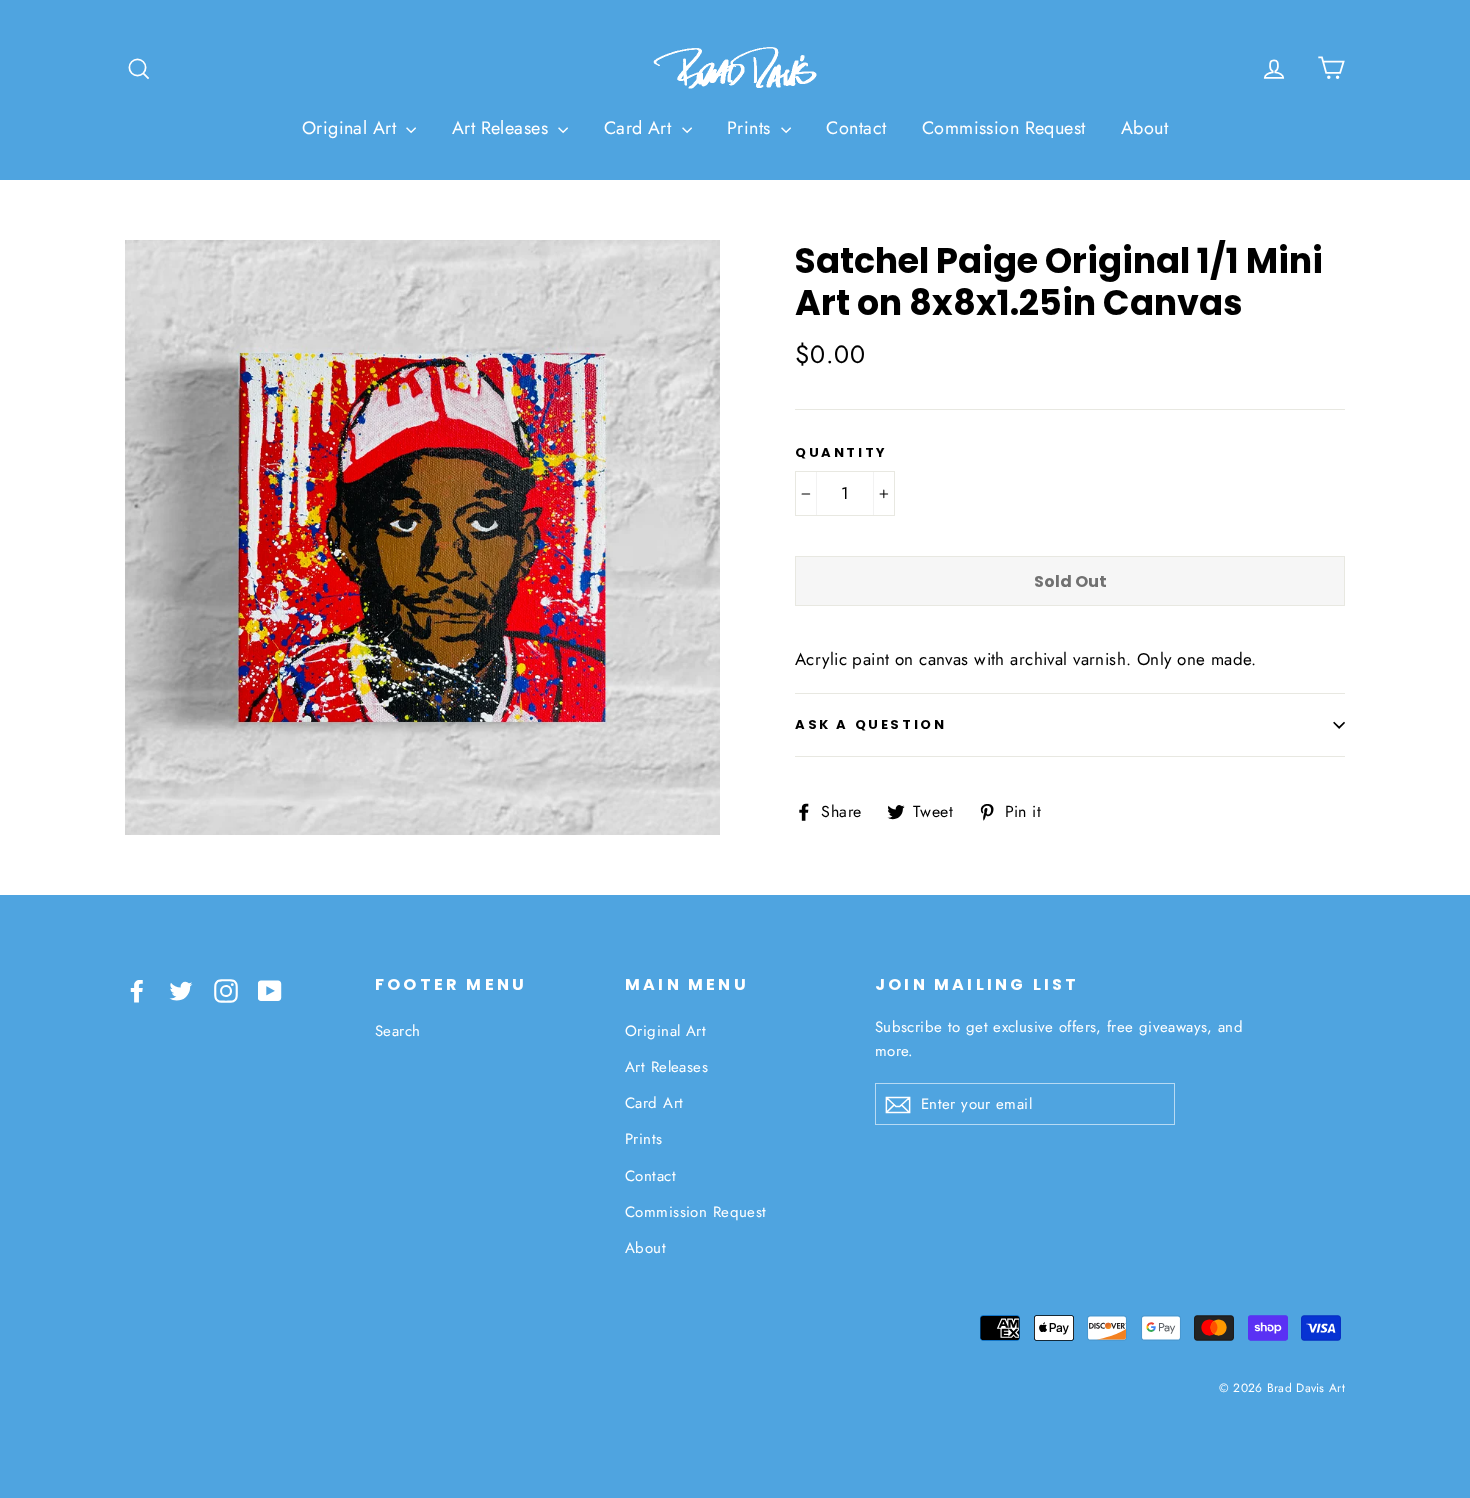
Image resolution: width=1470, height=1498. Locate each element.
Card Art (640, 128)
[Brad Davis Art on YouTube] (270, 988)
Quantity (841, 453)
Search (398, 1031)
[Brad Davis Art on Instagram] (226, 988)
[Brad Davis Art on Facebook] (137, 988)
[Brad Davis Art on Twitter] (181, 988)
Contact (856, 128)
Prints (751, 128)
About (1144, 128)
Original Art (352, 128)
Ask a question (870, 724)
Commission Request (1004, 128)
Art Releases (503, 128)
